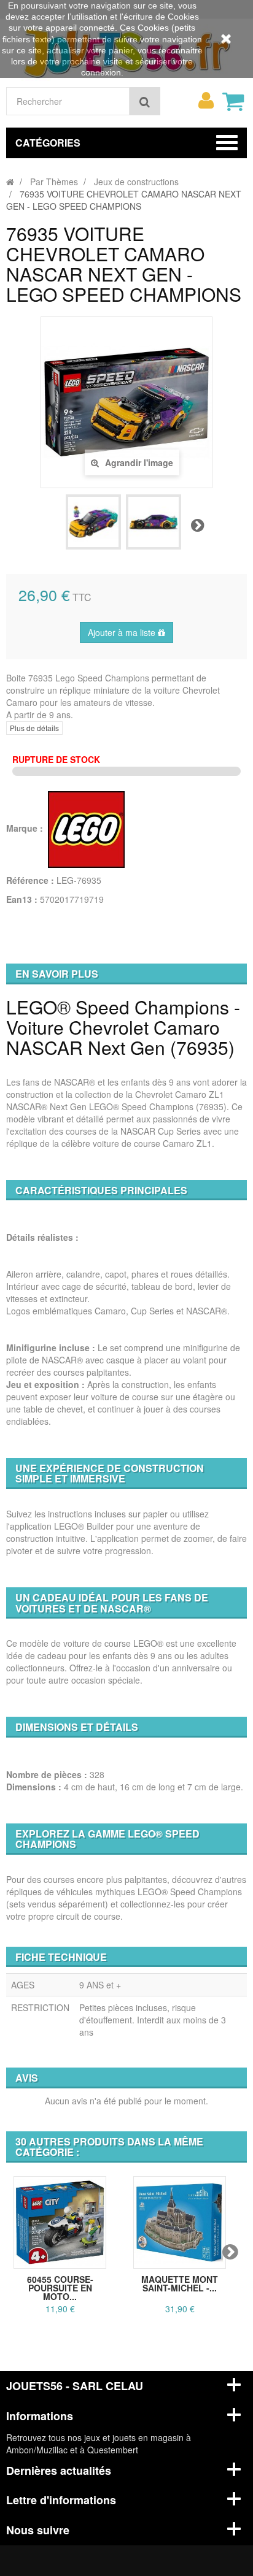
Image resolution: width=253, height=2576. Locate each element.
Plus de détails (34, 728)
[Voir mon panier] (233, 101)
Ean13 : (22, 899)
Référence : (30, 880)
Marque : (26, 828)
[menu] (206, 101)
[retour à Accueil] (10, 182)
